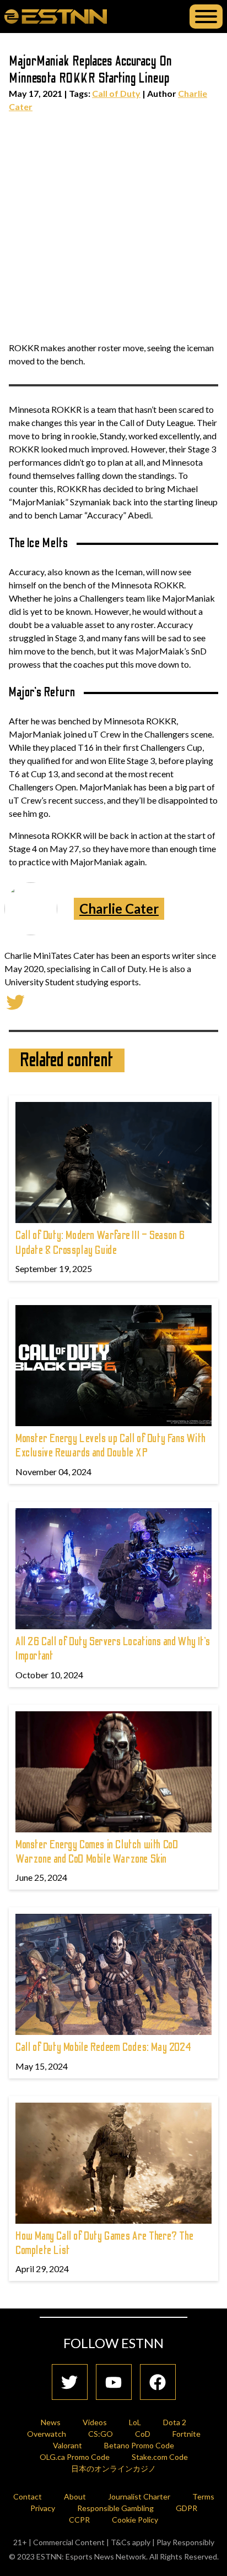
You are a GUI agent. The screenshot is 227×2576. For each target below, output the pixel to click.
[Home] (56, 16)
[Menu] (206, 17)
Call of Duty (116, 93)
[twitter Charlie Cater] (15, 1001)
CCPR (79, 2520)
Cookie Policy (135, 2520)
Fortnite (187, 2434)
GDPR (187, 2508)
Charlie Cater (119, 908)
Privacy (43, 2508)
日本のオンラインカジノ (113, 2468)
